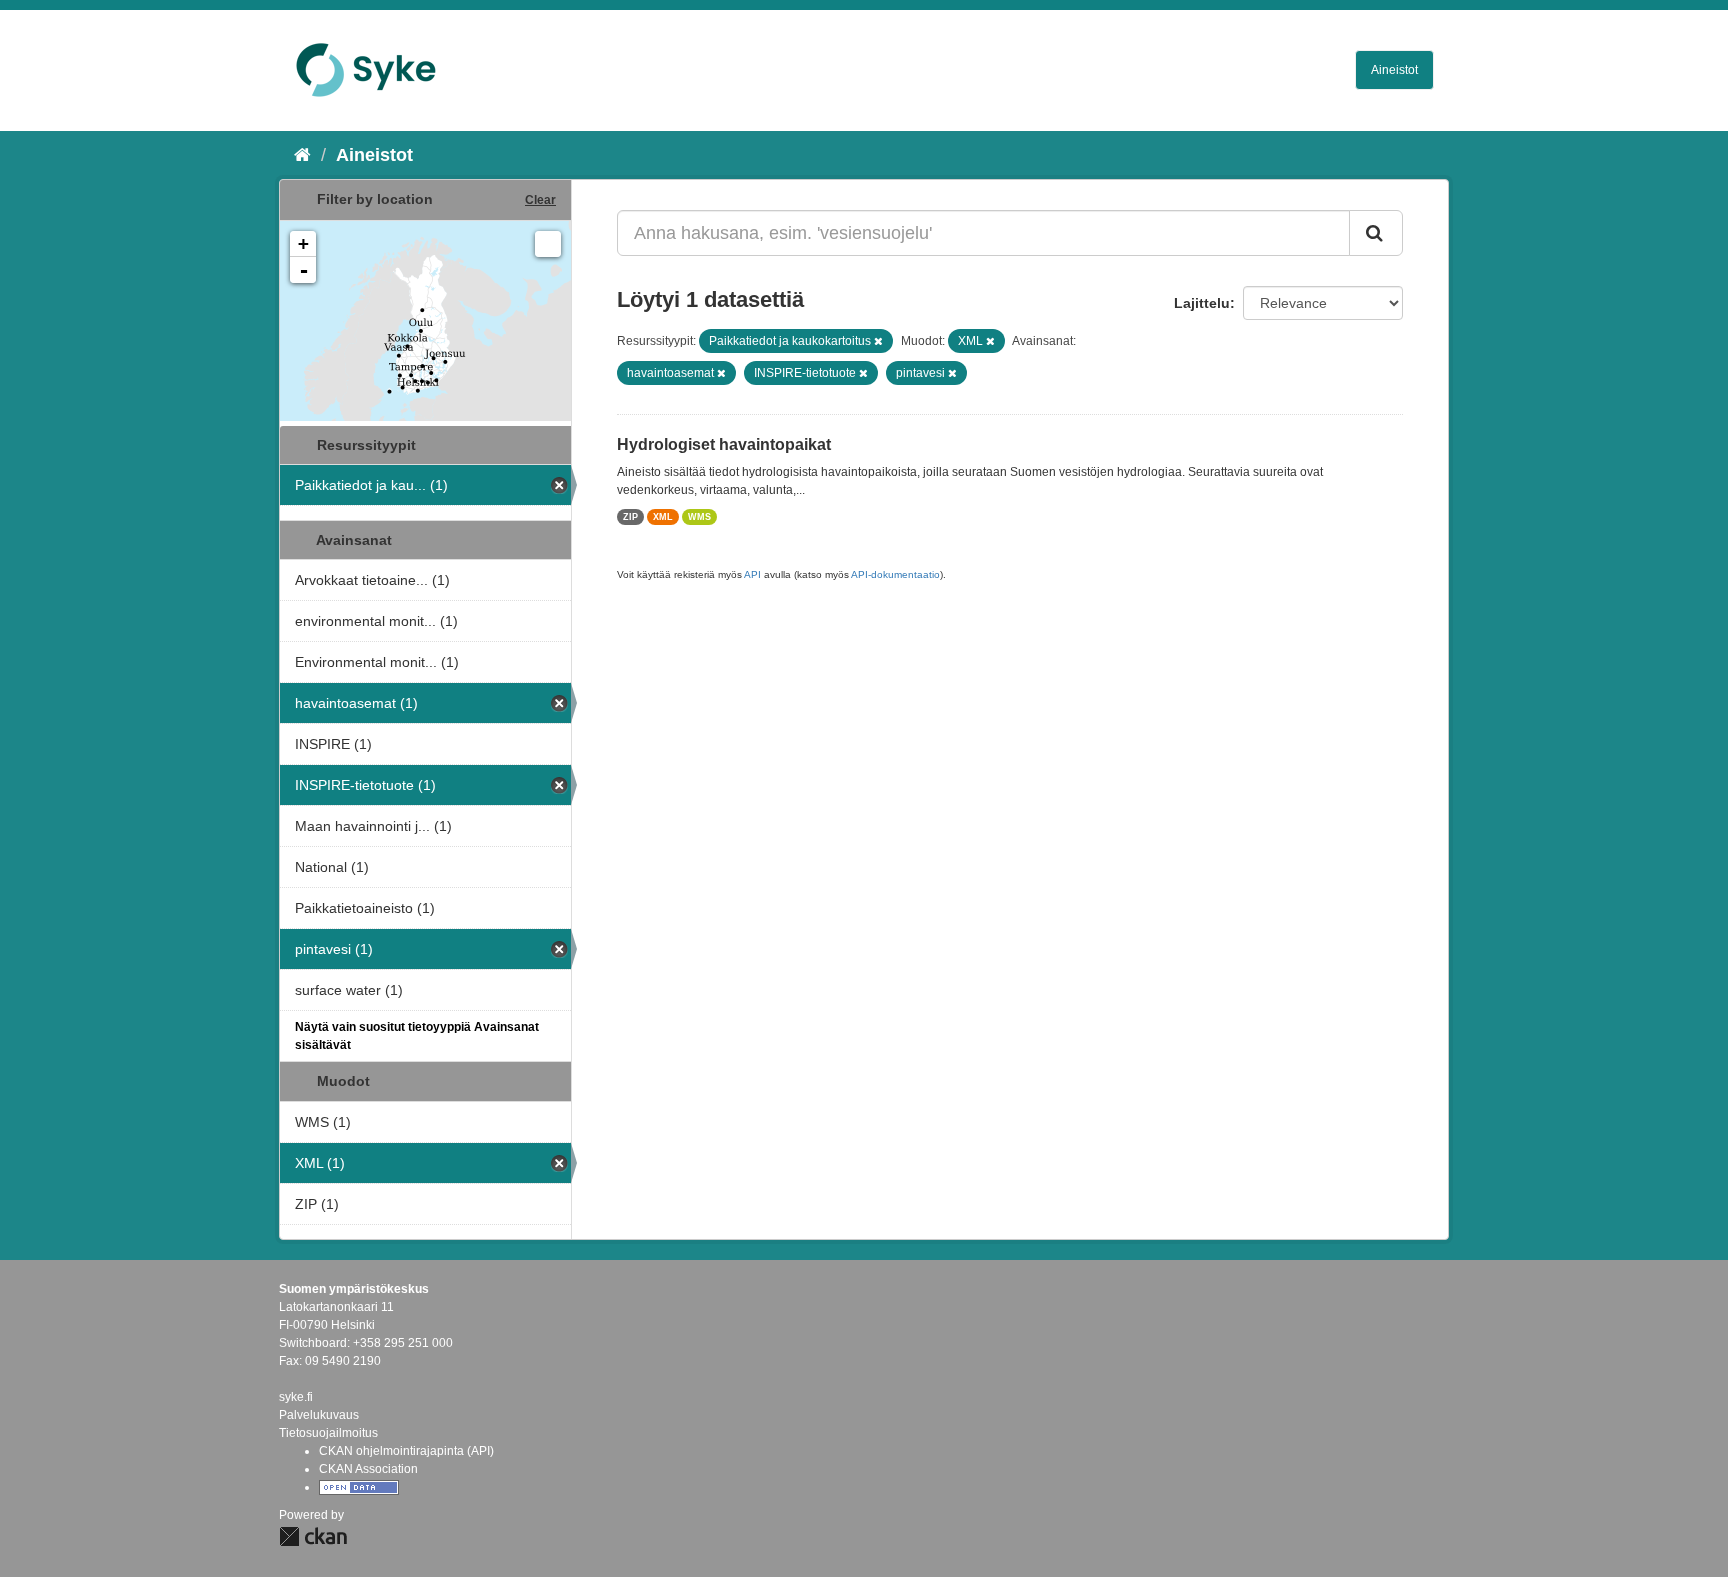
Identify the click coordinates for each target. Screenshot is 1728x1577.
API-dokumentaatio (895, 574)
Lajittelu (1202, 303)
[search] (1376, 233)
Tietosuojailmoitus (328, 1433)
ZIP (630, 517)
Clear (540, 200)
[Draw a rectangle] (548, 244)
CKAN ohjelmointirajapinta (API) (406, 1451)
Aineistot (1394, 70)
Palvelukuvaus (319, 1415)
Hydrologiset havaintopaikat (724, 444)
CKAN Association (368, 1469)
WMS (699, 517)
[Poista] (878, 341)
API (752, 574)
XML (663, 517)
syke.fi (296, 1397)
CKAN (313, 1536)
